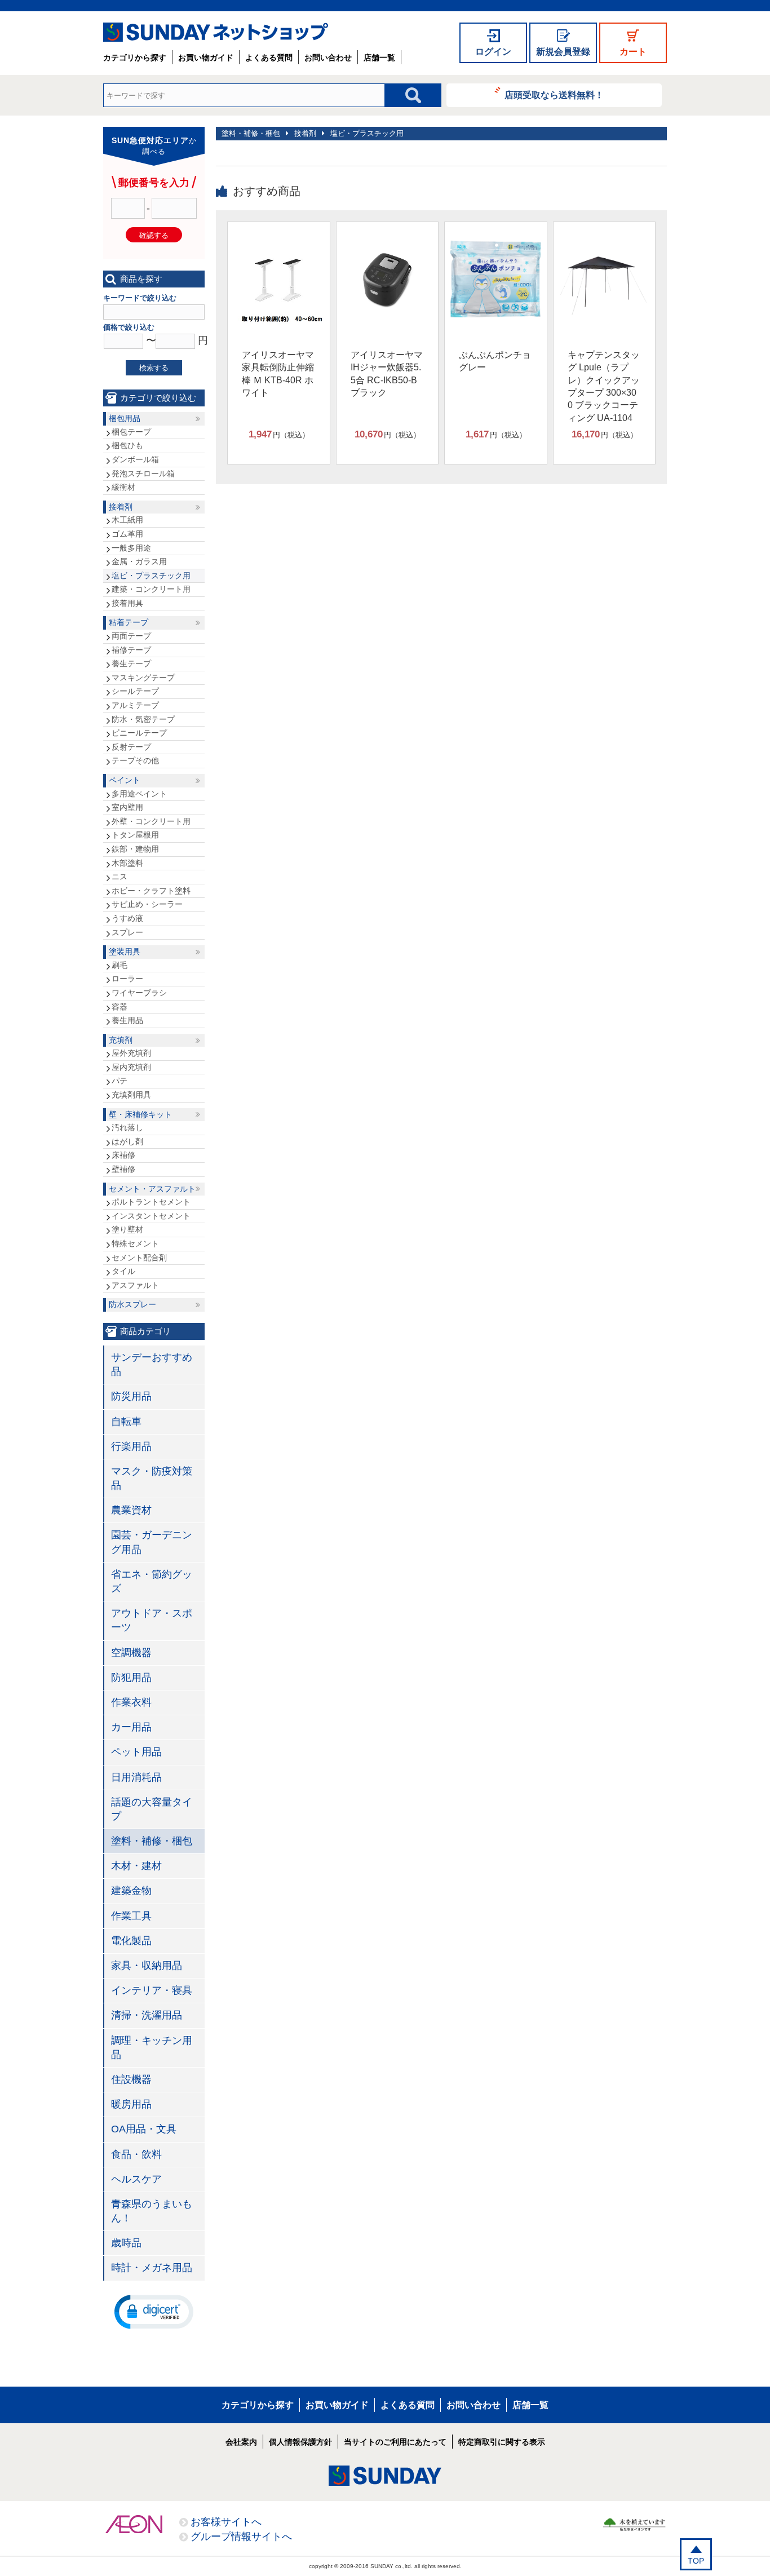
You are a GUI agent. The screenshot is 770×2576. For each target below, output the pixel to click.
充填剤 (121, 1040)
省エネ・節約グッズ (152, 1581)
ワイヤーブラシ (139, 993)
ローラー (127, 979)
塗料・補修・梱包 (251, 133)
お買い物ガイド (206, 57)
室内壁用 (127, 807)
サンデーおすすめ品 (152, 1364)
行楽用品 (131, 1446)
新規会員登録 (563, 52)
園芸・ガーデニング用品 (152, 1542)
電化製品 (131, 1941)
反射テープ (131, 747)
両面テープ (131, 636)
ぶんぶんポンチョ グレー (495, 361)
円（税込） (279, 434)
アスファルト (135, 1285)
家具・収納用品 (147, 1966)
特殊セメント (135, 1243)
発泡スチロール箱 (143, 473)
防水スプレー (132, 1304)
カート (633, 52)
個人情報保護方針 (300, 2442)
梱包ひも (127, 445)
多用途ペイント (139, 794)
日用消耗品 (136, 1777)
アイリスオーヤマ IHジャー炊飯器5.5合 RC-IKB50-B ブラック (387, 374)
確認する (154, 235)
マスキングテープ (143, 678)
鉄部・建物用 (135, 849)
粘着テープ (129, 622)
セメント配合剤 (139, 1258)
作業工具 (131, 1916)
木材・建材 (136, 1866)
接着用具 (127, 603)
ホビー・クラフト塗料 (151, 891)
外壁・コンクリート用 (151, 821)
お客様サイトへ (226, 2522)
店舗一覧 (379, 57)
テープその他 (135, 760)
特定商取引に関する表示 (502, 2442)
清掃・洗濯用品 (147, 2015)
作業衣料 (131, 1702)
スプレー (127, 932)
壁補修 (123, 1169)
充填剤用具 (131, 1095)
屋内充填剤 (131, 1067)
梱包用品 (125, 418)
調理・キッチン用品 (152, 2048)
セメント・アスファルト (152, 1189)
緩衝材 (123, 487)
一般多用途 (131, 548)
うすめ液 (127, 918)
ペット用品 (136, 1752)
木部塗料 (127, 863)
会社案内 (241, 2442)
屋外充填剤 (131, 1053)
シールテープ (135, 691)
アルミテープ (135, 705)
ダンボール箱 (135, 459)
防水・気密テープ (143, 719)
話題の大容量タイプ (152, 1809)
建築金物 (131, 1891)
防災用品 (131, 1396)
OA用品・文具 (144, 2129)
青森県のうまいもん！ (152, 2211)
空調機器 (131, 1653)
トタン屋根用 (135, 835)
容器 (120, 1007)
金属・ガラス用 (139, 561)
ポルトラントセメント (151, 1202)
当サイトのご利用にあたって (395, 2442)
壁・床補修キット (140, 1114)
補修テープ (131, 650)
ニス (120, 877)
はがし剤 (127, 1141)
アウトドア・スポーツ (152, 1620)
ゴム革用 (127, 534)
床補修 (123, 1155)
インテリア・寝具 (152, 1990)
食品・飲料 (136, 2154)
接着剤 (305, 133)
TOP (696, 2561)
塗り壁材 (127, 1229)
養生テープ (131, 663)
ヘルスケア (136, 2179)
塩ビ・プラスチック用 (367, 133)
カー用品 (131, 1727)
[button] (154, 2311)
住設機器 (131, 2079)
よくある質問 (269, 57)
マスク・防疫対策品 (152, 1478)
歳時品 (126, 2243)
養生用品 (127, 1020)
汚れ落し (127, 1127)
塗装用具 (125, 951)
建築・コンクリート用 (151, 589)
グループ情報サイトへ (241, 2537)
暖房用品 (131, 2104)
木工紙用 (127, 520)
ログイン (493, 52)
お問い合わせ (328, 57)
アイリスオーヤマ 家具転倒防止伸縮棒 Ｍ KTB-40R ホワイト (278, 374)
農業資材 (131, 1510)
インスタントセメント (151, 1216)
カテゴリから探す (135, 57)
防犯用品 (131, 1678)
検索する (154, 368)
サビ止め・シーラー (147, 904)
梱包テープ (131, 432)
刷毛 (120, 965)
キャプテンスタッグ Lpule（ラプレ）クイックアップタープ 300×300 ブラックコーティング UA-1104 (604, 386)
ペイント (125, 780)
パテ (120, 1081)
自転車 (126, 1422)
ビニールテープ (139, 733)
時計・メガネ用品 (152, 2268)
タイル (123, 1271)
